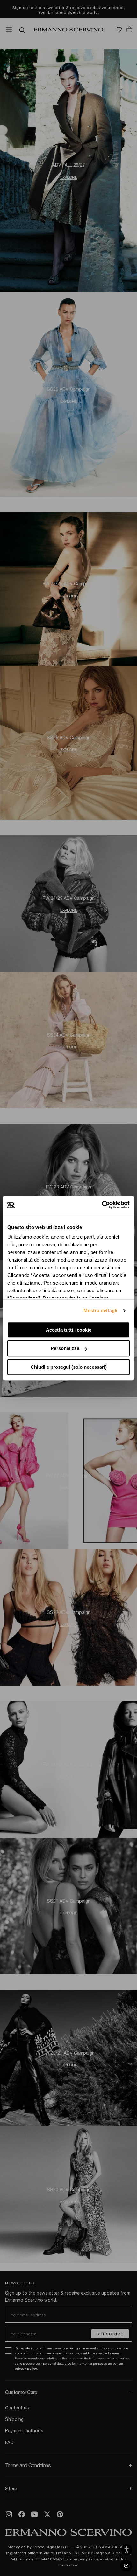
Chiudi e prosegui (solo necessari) (69, 1367)
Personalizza (65, 1348)
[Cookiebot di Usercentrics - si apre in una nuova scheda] (102, 1205)
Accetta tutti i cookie (69, 1330)
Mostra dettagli (101, 1310)
